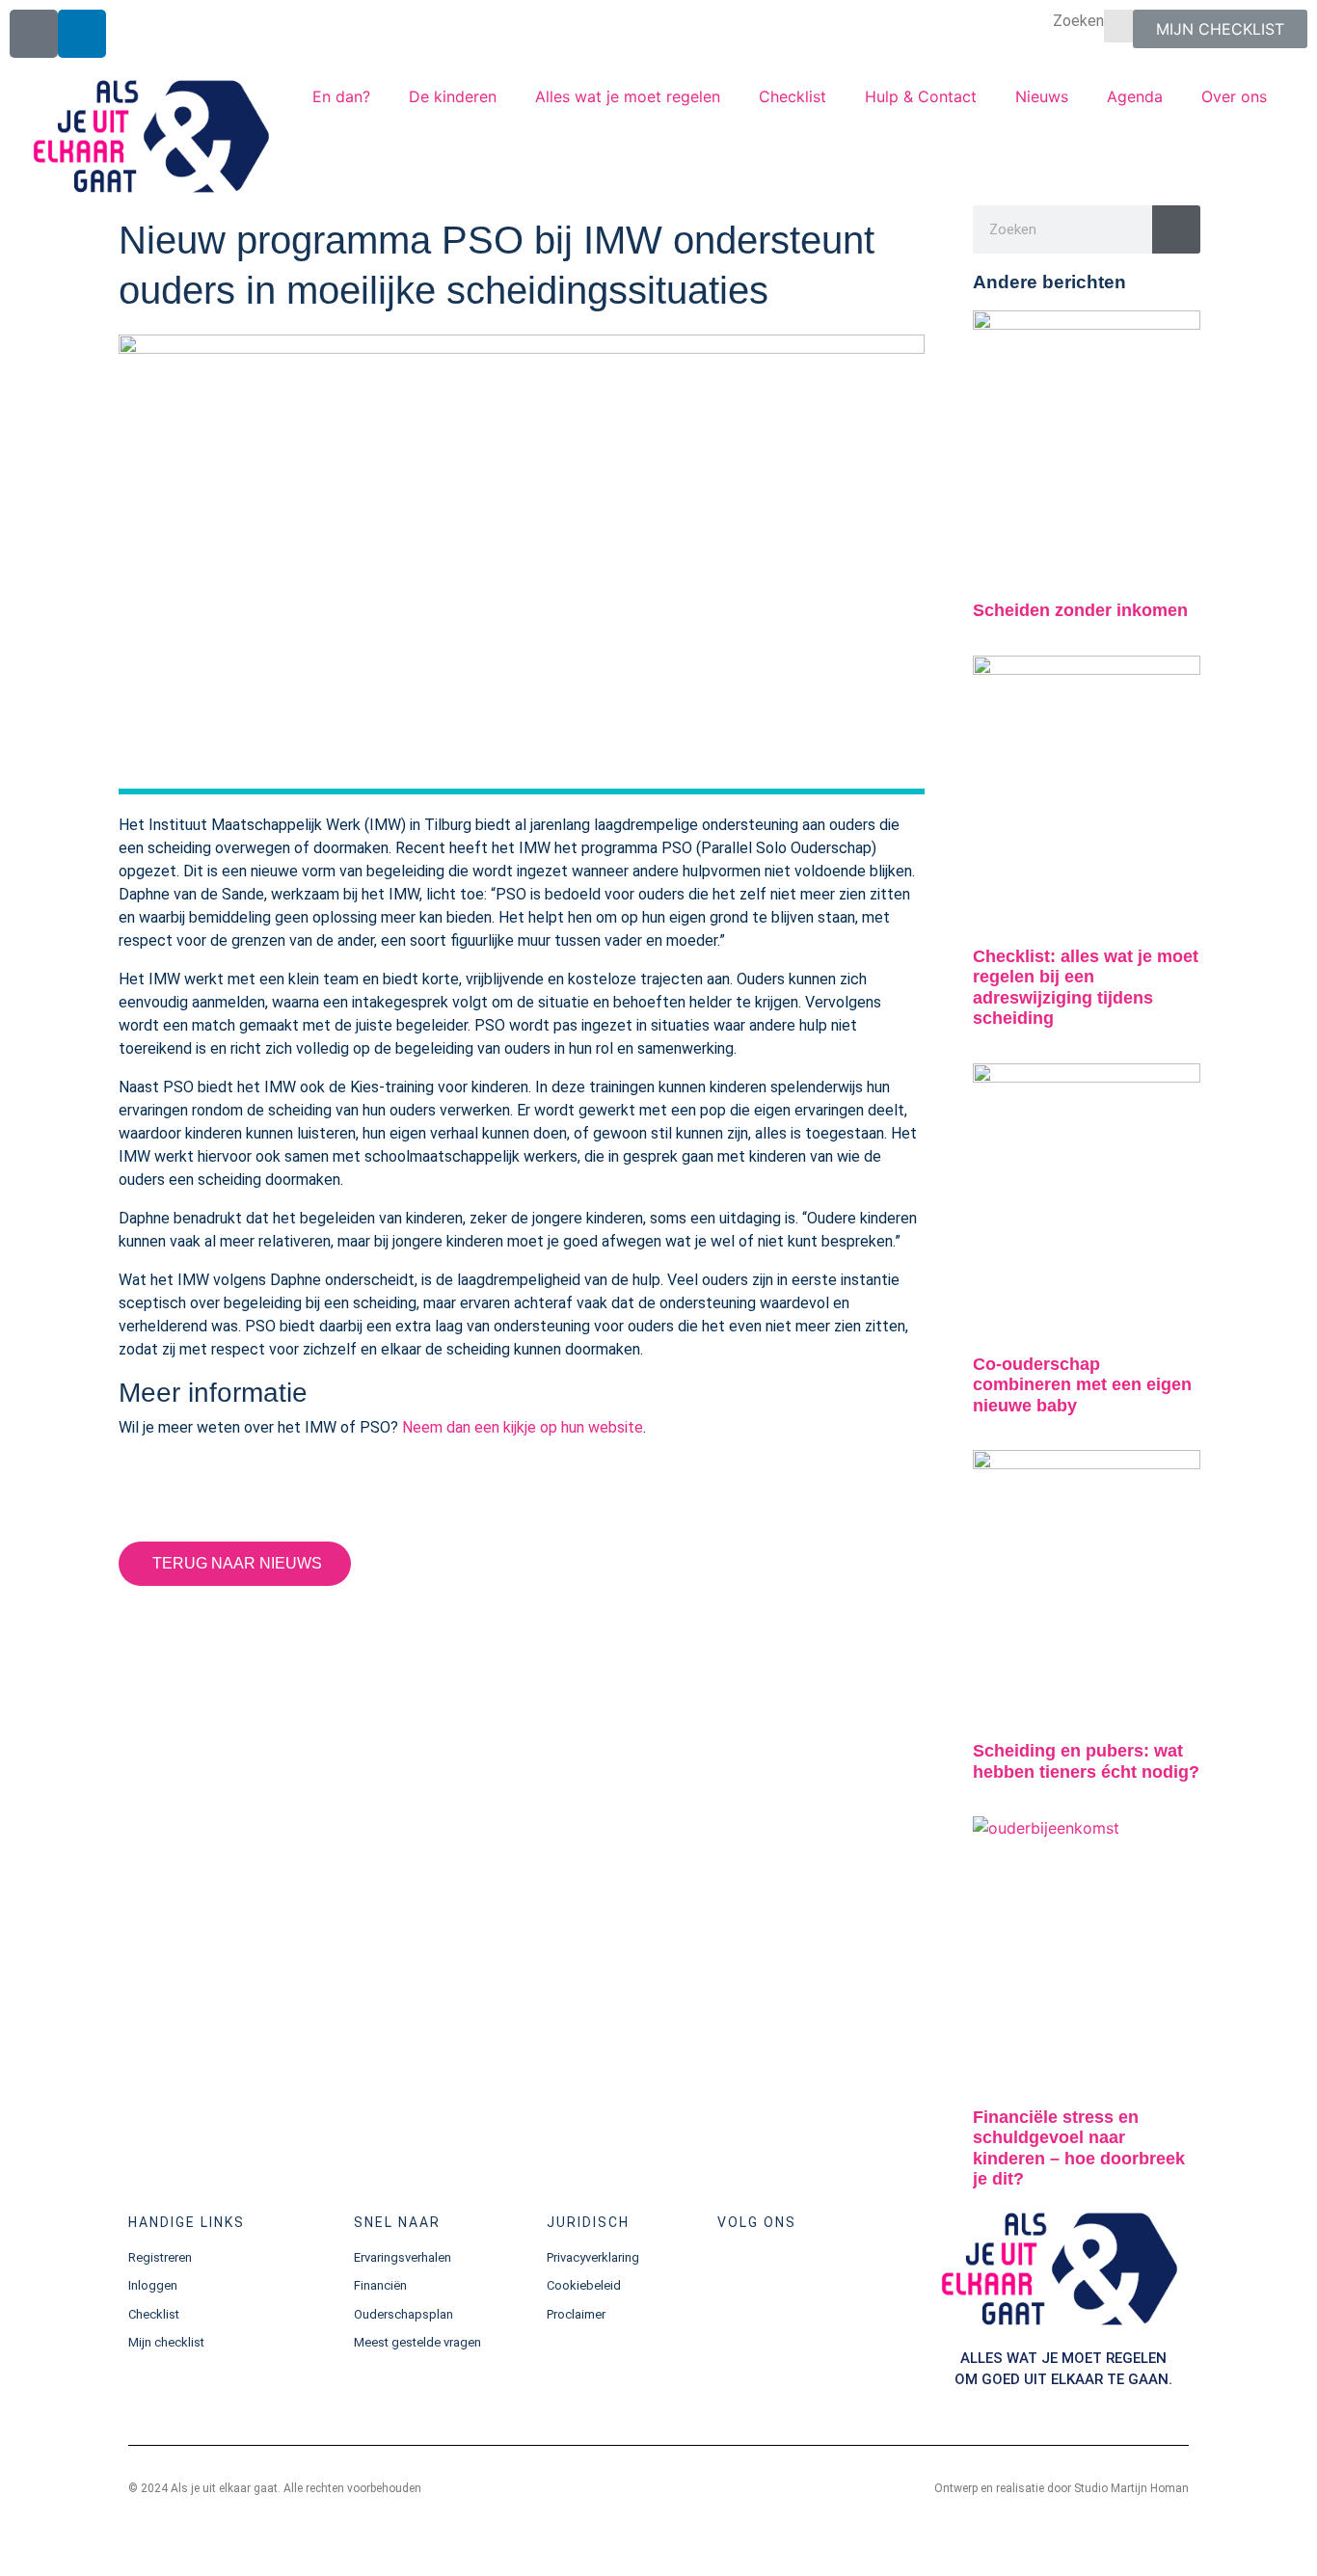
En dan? (341, 96)
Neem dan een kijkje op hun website (523, 1427)
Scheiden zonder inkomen (1080, 610)
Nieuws (1042, 96)
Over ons (1234, 96)
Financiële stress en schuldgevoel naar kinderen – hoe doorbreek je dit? (1079, 2148)
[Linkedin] (82, 34)
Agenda (1135, 96)
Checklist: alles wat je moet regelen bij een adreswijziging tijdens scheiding (1086, 988)
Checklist (793, 96)
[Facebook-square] (34, 34)
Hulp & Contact (921, 96)
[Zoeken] (1176, 229)
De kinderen (453, 96)
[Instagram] (796, 2275)
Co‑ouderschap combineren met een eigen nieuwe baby (1082, 1385)
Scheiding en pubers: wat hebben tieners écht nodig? (1086, 1761)
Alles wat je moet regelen (628, 96)
